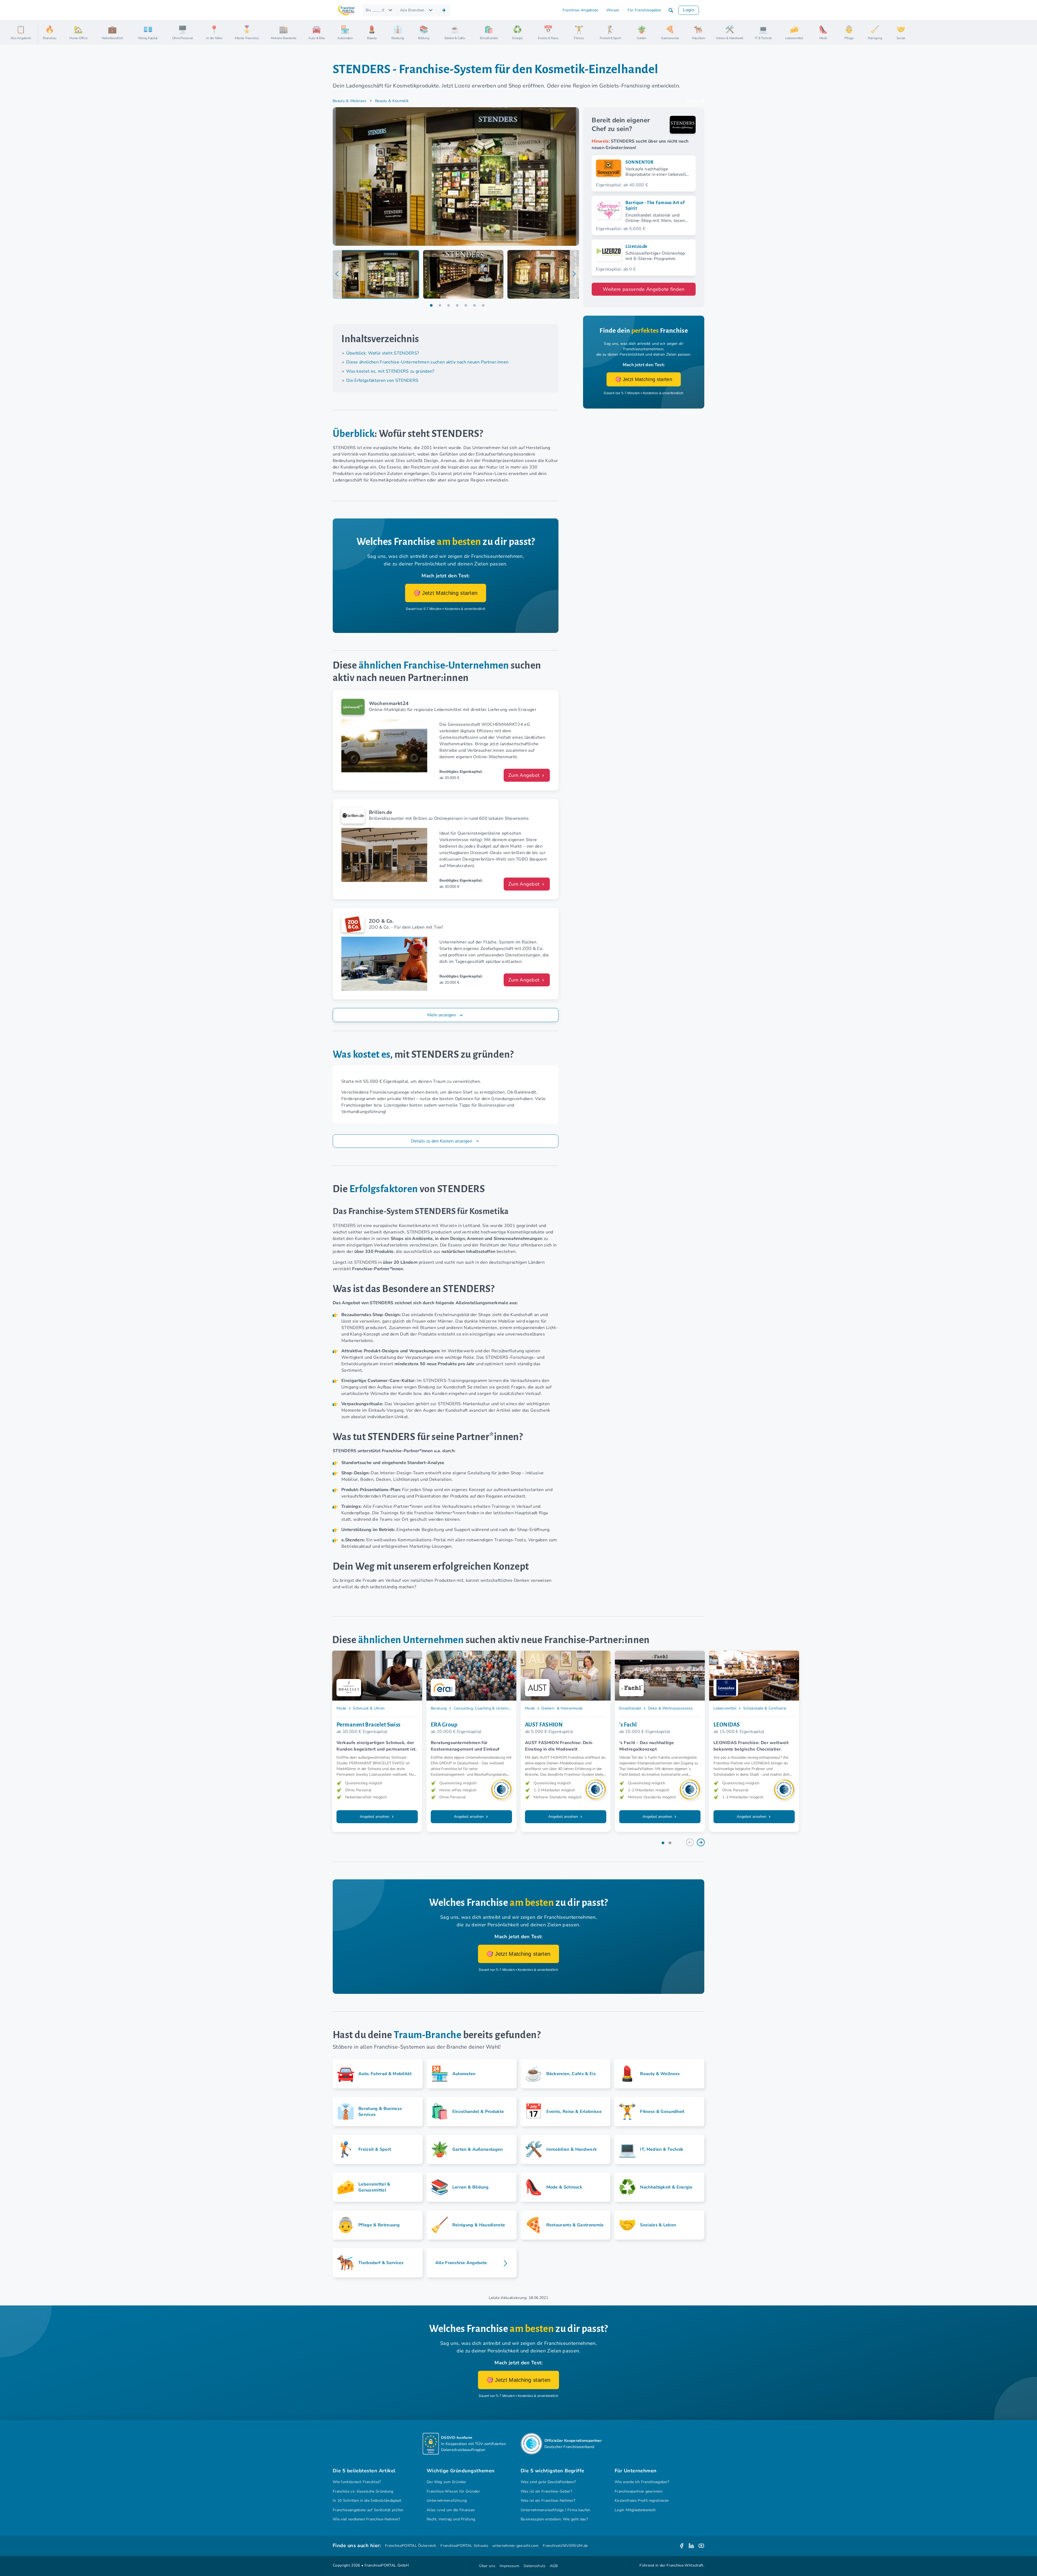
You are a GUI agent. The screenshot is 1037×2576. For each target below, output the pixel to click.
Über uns (487, 2566)
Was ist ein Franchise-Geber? (546, 2491)
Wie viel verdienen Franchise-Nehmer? (366, 2519)
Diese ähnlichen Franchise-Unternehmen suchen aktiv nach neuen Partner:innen (427, 362)
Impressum (509, 2566)
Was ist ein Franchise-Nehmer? (548, 2501)
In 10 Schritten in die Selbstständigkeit (367, 2501)
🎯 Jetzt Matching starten (446, 593)
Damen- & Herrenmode (562, 1708)
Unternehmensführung (447, 2501)
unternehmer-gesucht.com (515, 2546)
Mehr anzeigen (442, 1015)
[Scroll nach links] (44, 33)
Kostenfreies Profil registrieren (642, 2501)
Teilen (692, 101)
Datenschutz (535, 2566)
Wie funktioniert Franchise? (357, 2482)
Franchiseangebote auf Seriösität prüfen (368, 2510)
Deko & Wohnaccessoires (670, 1708)
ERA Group (444, 1725)
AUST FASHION (544, 1725)
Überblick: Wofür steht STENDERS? (383, 353)
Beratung (439, 1708)
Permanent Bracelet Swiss (368, 1725)
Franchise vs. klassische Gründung (363, 2491)
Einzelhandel (630, 1708)
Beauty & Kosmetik (392, 101)
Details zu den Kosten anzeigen (442, 1141)
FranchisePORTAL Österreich (411, 2546)
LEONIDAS (727, 1725)
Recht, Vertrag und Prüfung (451, 2519)
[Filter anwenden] (444, 10)
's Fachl (628, 1725)
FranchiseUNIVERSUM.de (565, 2546)
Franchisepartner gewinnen (639, 2491)
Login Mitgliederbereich (635, 2510)
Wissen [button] (613, 10)
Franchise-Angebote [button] (580, 10)
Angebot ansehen (375, 1817)
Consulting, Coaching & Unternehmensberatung (496, 1708)
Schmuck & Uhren (369, 1708)
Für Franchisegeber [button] (644, 10)
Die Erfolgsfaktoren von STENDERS (382, 380)
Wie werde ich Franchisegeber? (642, 2482)
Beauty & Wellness (350, 101)
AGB (554, 2566)
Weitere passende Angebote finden (644, 289)
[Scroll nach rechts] (1031, 33)
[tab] (376, 274)
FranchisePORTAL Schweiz (464, 2546)
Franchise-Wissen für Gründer (453, 2491)
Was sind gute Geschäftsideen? (548, 2482)
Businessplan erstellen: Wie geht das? (554, 2519)
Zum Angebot (525, 775)
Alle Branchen (412, 10)
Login (689, 10)
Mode (341, 1708)
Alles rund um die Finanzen (451, 2510)
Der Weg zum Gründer (446, 2482)
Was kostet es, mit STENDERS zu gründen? (390, 371)
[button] (671, 10)
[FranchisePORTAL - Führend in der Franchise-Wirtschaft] (346, 10)
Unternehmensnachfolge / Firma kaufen (555, 2510)
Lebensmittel (725, 1708)
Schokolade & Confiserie (765, 1708)
